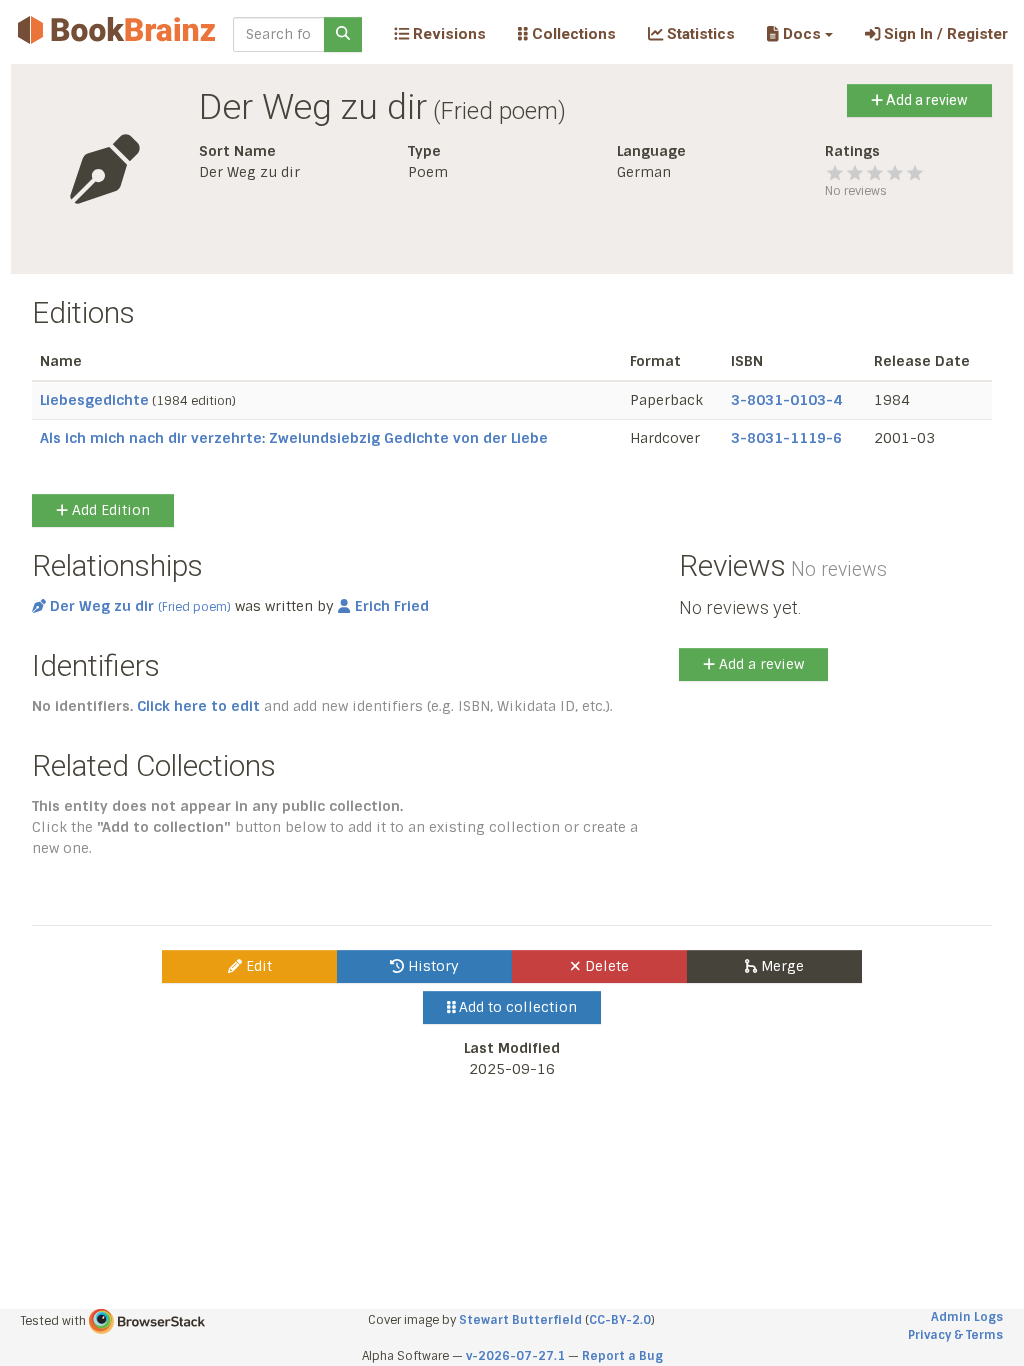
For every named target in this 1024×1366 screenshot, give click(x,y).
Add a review (925, 100)
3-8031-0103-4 (786, 400)
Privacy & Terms (955, 1335)
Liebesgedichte (94, 400)
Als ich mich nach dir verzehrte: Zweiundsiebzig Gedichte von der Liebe (294, 438)
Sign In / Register (944, 34)
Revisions (447, 34)
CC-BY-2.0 (620, 1320)
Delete (605, 966)
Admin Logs (967, 1317)
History (431, 966)
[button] (799, 34)
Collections (572, 34)
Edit (257, 966)
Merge (780, 966)
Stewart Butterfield (520, 1320)
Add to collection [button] (516, 1007)
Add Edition (109, 510)
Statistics (699, 34)
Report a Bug (622, 1356)
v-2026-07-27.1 (515, 1356)
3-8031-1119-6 (786, 438)
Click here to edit (198, 706)
